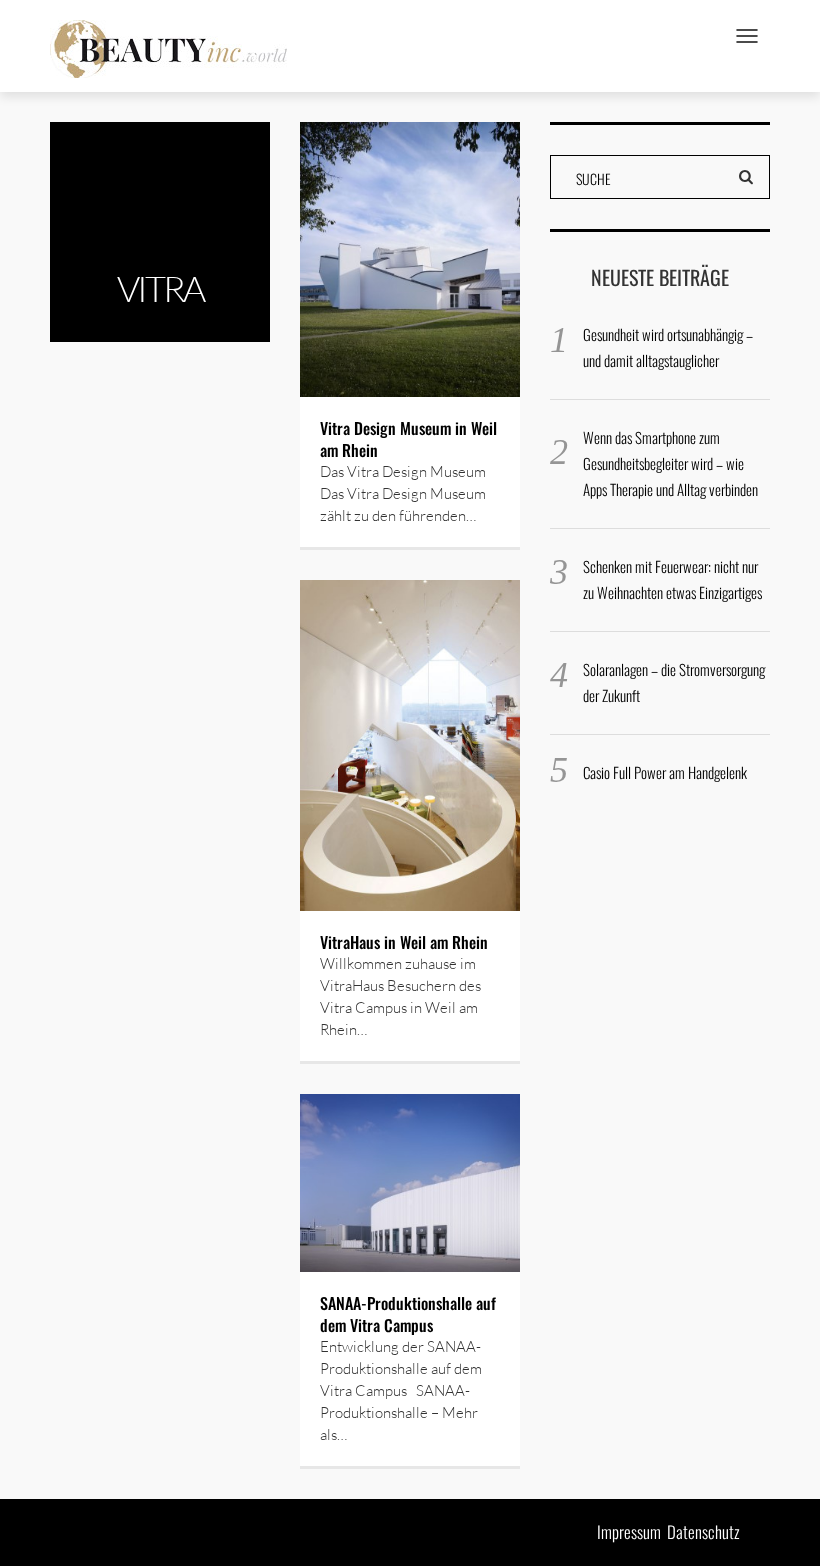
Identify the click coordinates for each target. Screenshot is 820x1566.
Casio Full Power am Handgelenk (665, 772)
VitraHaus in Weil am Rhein (404, 942)
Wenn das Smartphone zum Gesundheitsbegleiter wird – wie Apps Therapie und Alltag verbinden (670, 463)
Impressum (629, 1531)
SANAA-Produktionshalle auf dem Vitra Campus (408, 1314)
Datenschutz (703, 1531)
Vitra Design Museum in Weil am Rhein (408, 439)
